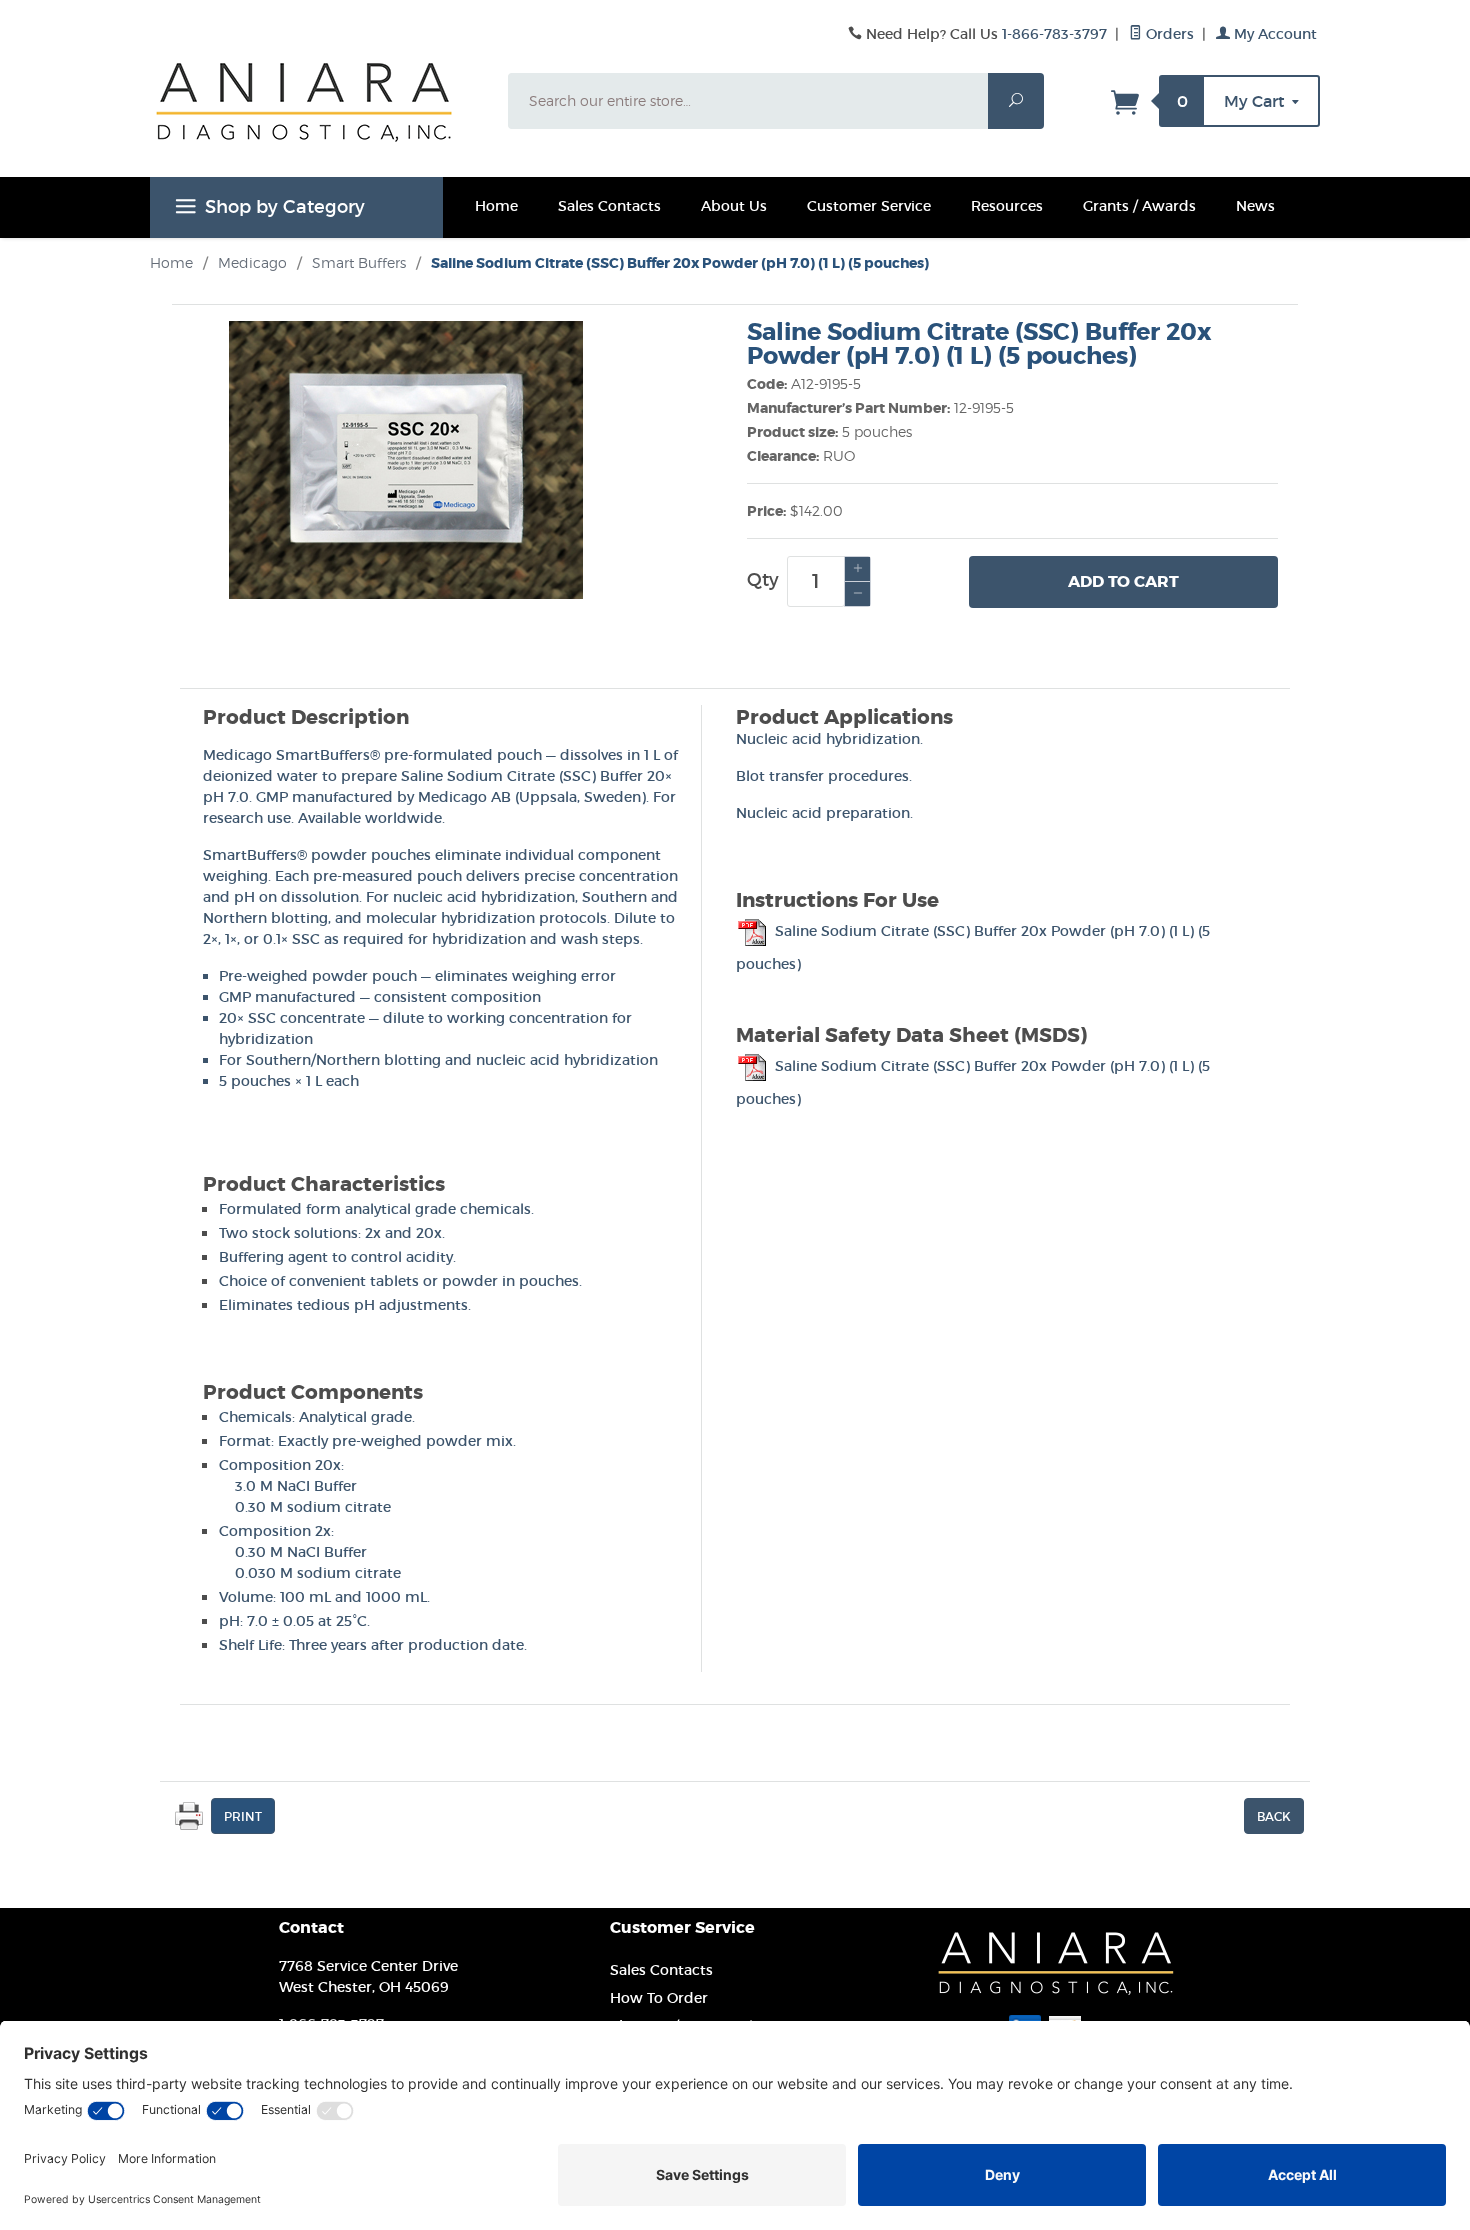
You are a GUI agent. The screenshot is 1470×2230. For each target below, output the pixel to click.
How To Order (659, 1998)
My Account (1273, 34)
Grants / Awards (1139, 206)
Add (1123, 581)
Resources (1007, 206)
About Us (734, 206)
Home (496, 206)
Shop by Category (285, 207)
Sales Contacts (609, 206)
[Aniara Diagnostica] (317, 117)
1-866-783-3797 (1054, 34)
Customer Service (869, 206)
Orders (1168, 34)
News (1255, 206)
